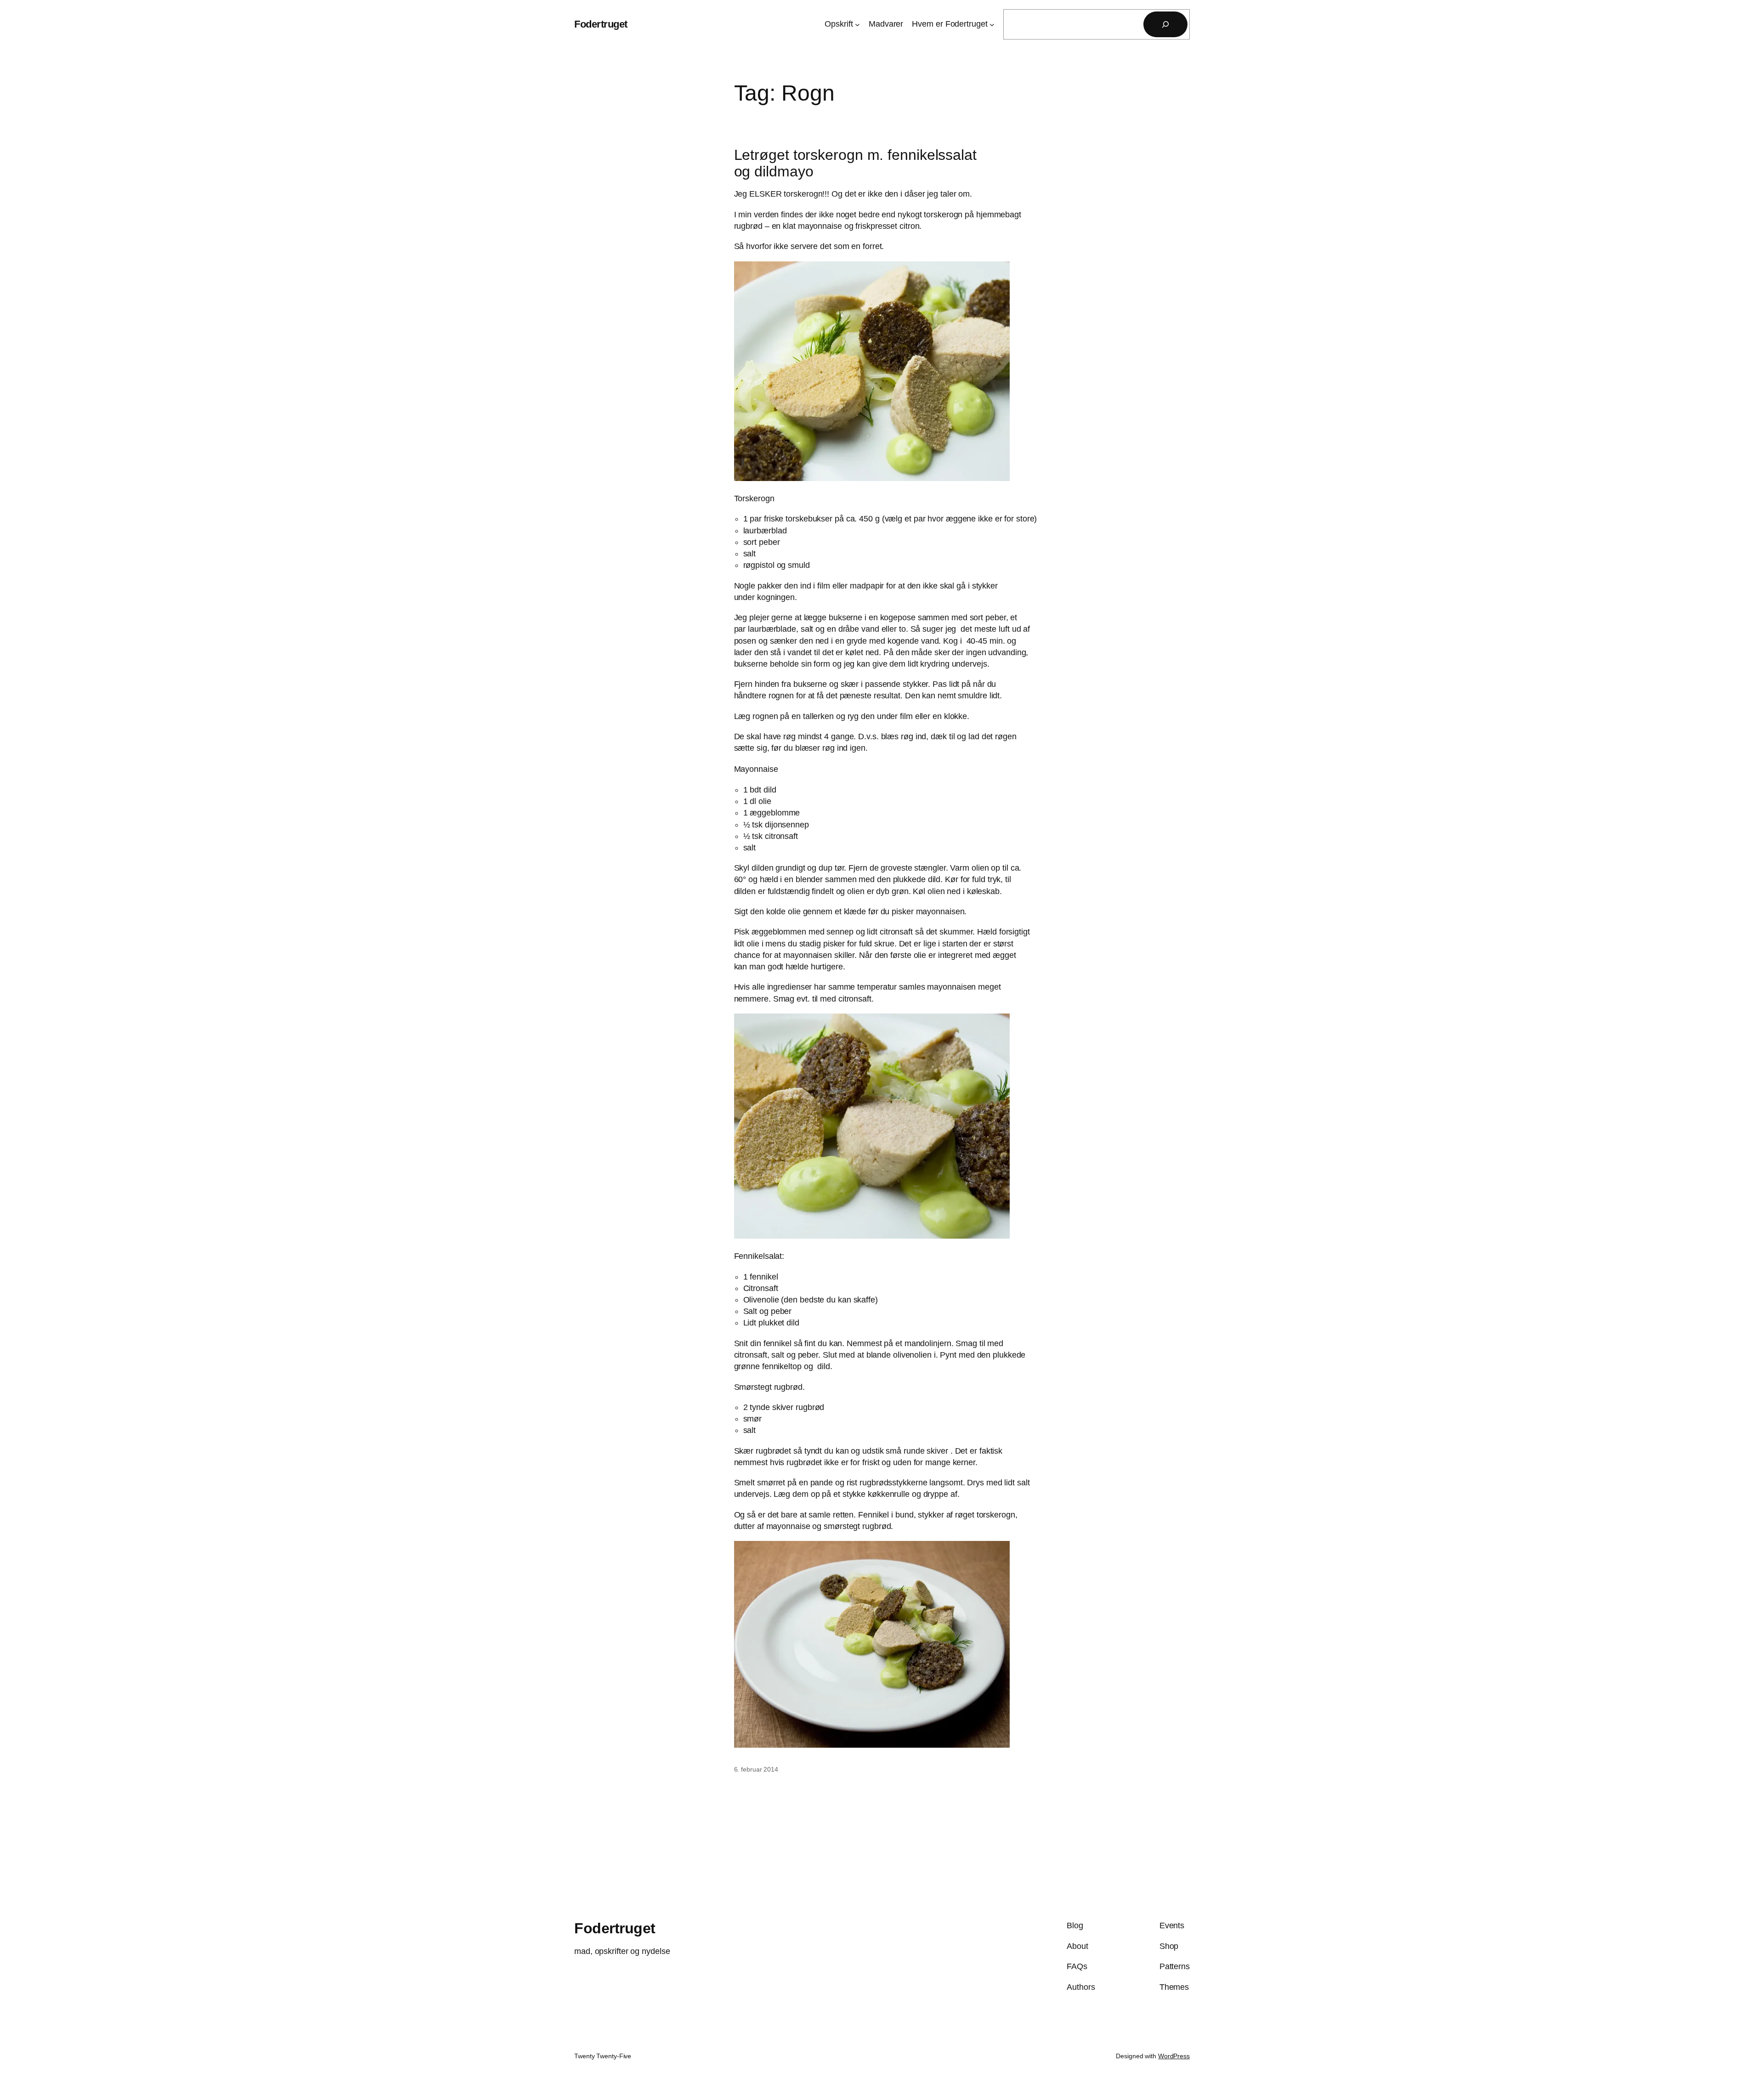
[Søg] (1165, 24)
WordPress (1174, 2056)
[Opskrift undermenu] (857, 25)
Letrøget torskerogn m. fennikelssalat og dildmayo (855, 163)
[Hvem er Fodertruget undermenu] (992, 25)
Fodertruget (601, 24)
